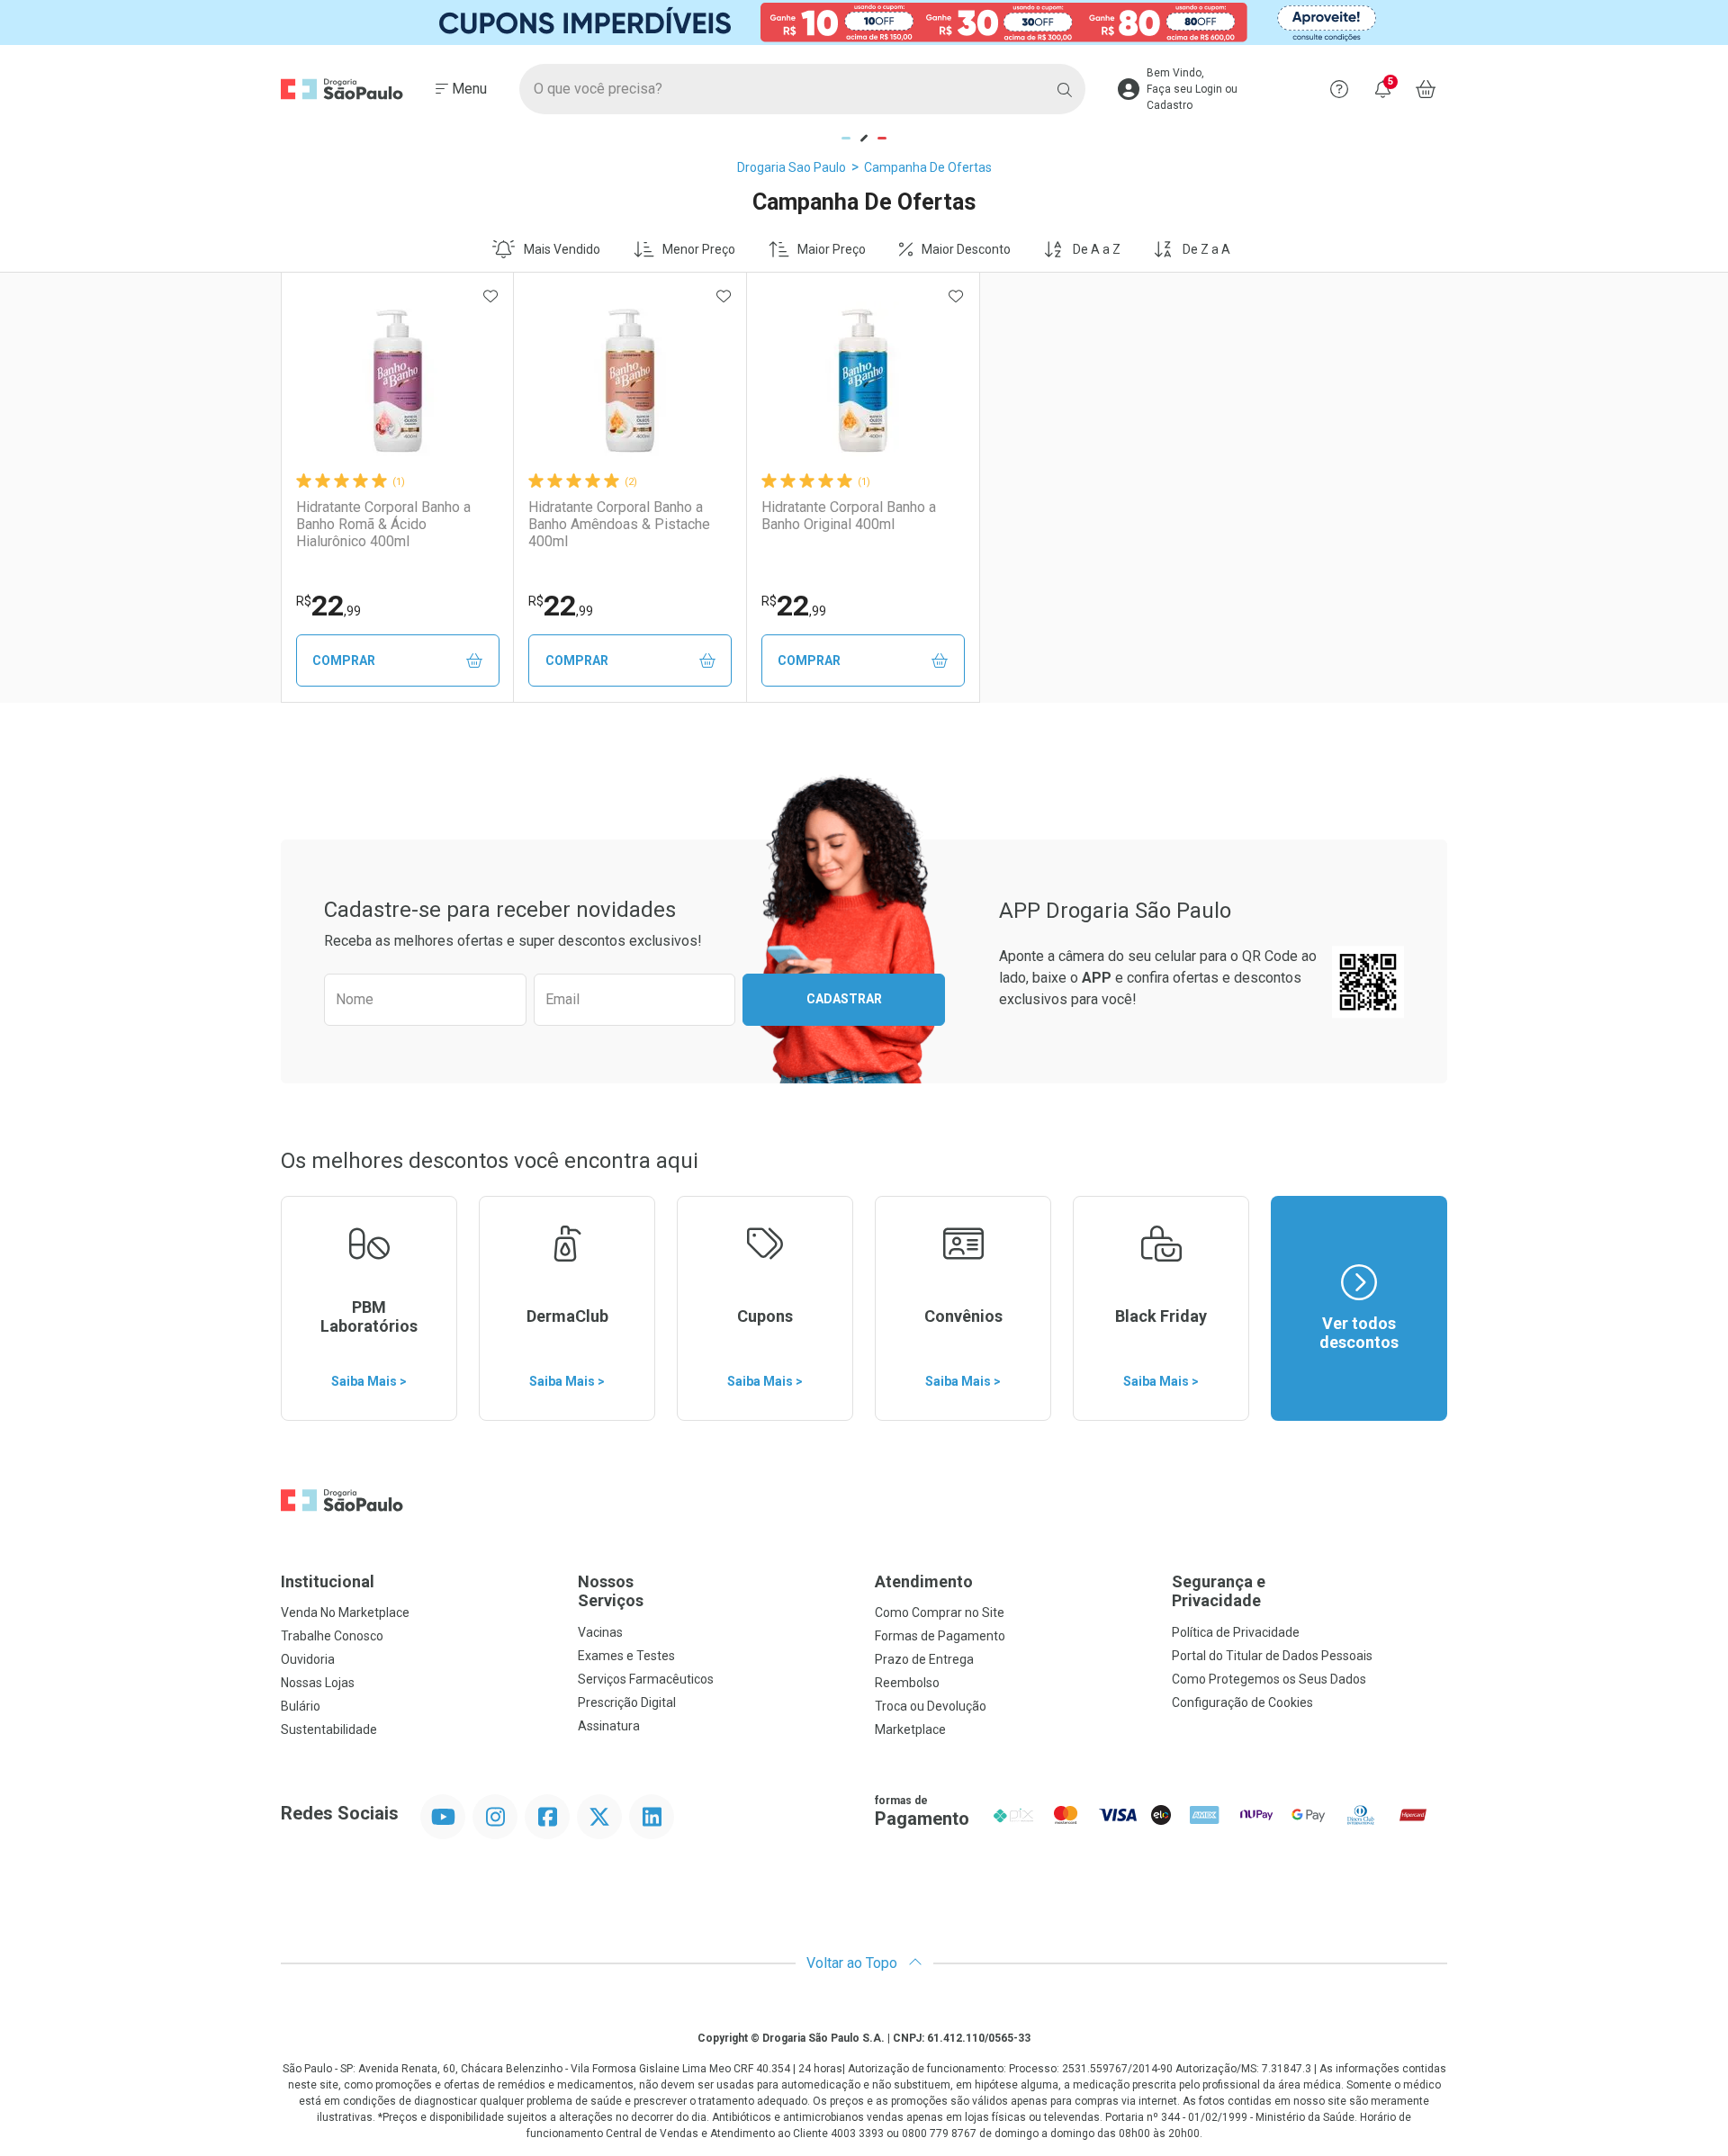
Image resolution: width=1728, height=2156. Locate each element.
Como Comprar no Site (940, 1613)
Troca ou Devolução (931, 1706)
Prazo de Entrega (924, 1659)
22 (328, 606)
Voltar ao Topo (854, 1963)
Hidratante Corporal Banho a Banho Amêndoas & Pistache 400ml (619, 524)
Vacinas (600, 1632)
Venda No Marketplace (345, 1613)
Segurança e (1219, 1591)
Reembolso (907, 1683)
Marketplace (910, 1729)
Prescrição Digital (627, 1702)
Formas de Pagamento (940, 1636)
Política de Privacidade (1236, 1632)
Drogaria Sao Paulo (792, 167)
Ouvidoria (308, 1659)
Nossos (611, 1591)
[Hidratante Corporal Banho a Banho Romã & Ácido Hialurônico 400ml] (398, 381)
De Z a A (1206, 249)
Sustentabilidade (329, 1729)
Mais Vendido (562, 249)
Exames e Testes (626, 1656)
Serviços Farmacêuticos (646, 1679)
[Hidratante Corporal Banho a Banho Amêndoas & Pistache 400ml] (630, 381)
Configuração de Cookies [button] (1242, 1702)
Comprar (344, 660)
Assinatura (609, 1726)
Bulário (301, 1706)
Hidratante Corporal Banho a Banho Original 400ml (849, 516)
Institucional (328, 1581)
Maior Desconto (966, 249)
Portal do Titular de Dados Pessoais (1272, 1656)
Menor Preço (699, 249)
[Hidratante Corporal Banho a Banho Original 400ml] (863, 381)
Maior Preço (832, 249)
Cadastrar (844, 999)
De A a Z (1097, 249)
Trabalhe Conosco (332, 1636)
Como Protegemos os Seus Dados (1269, 1679)
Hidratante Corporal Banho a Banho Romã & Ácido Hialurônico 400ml (383, 524)
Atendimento (924, 1581)
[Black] (864, 22)
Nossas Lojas (318, 1683)
